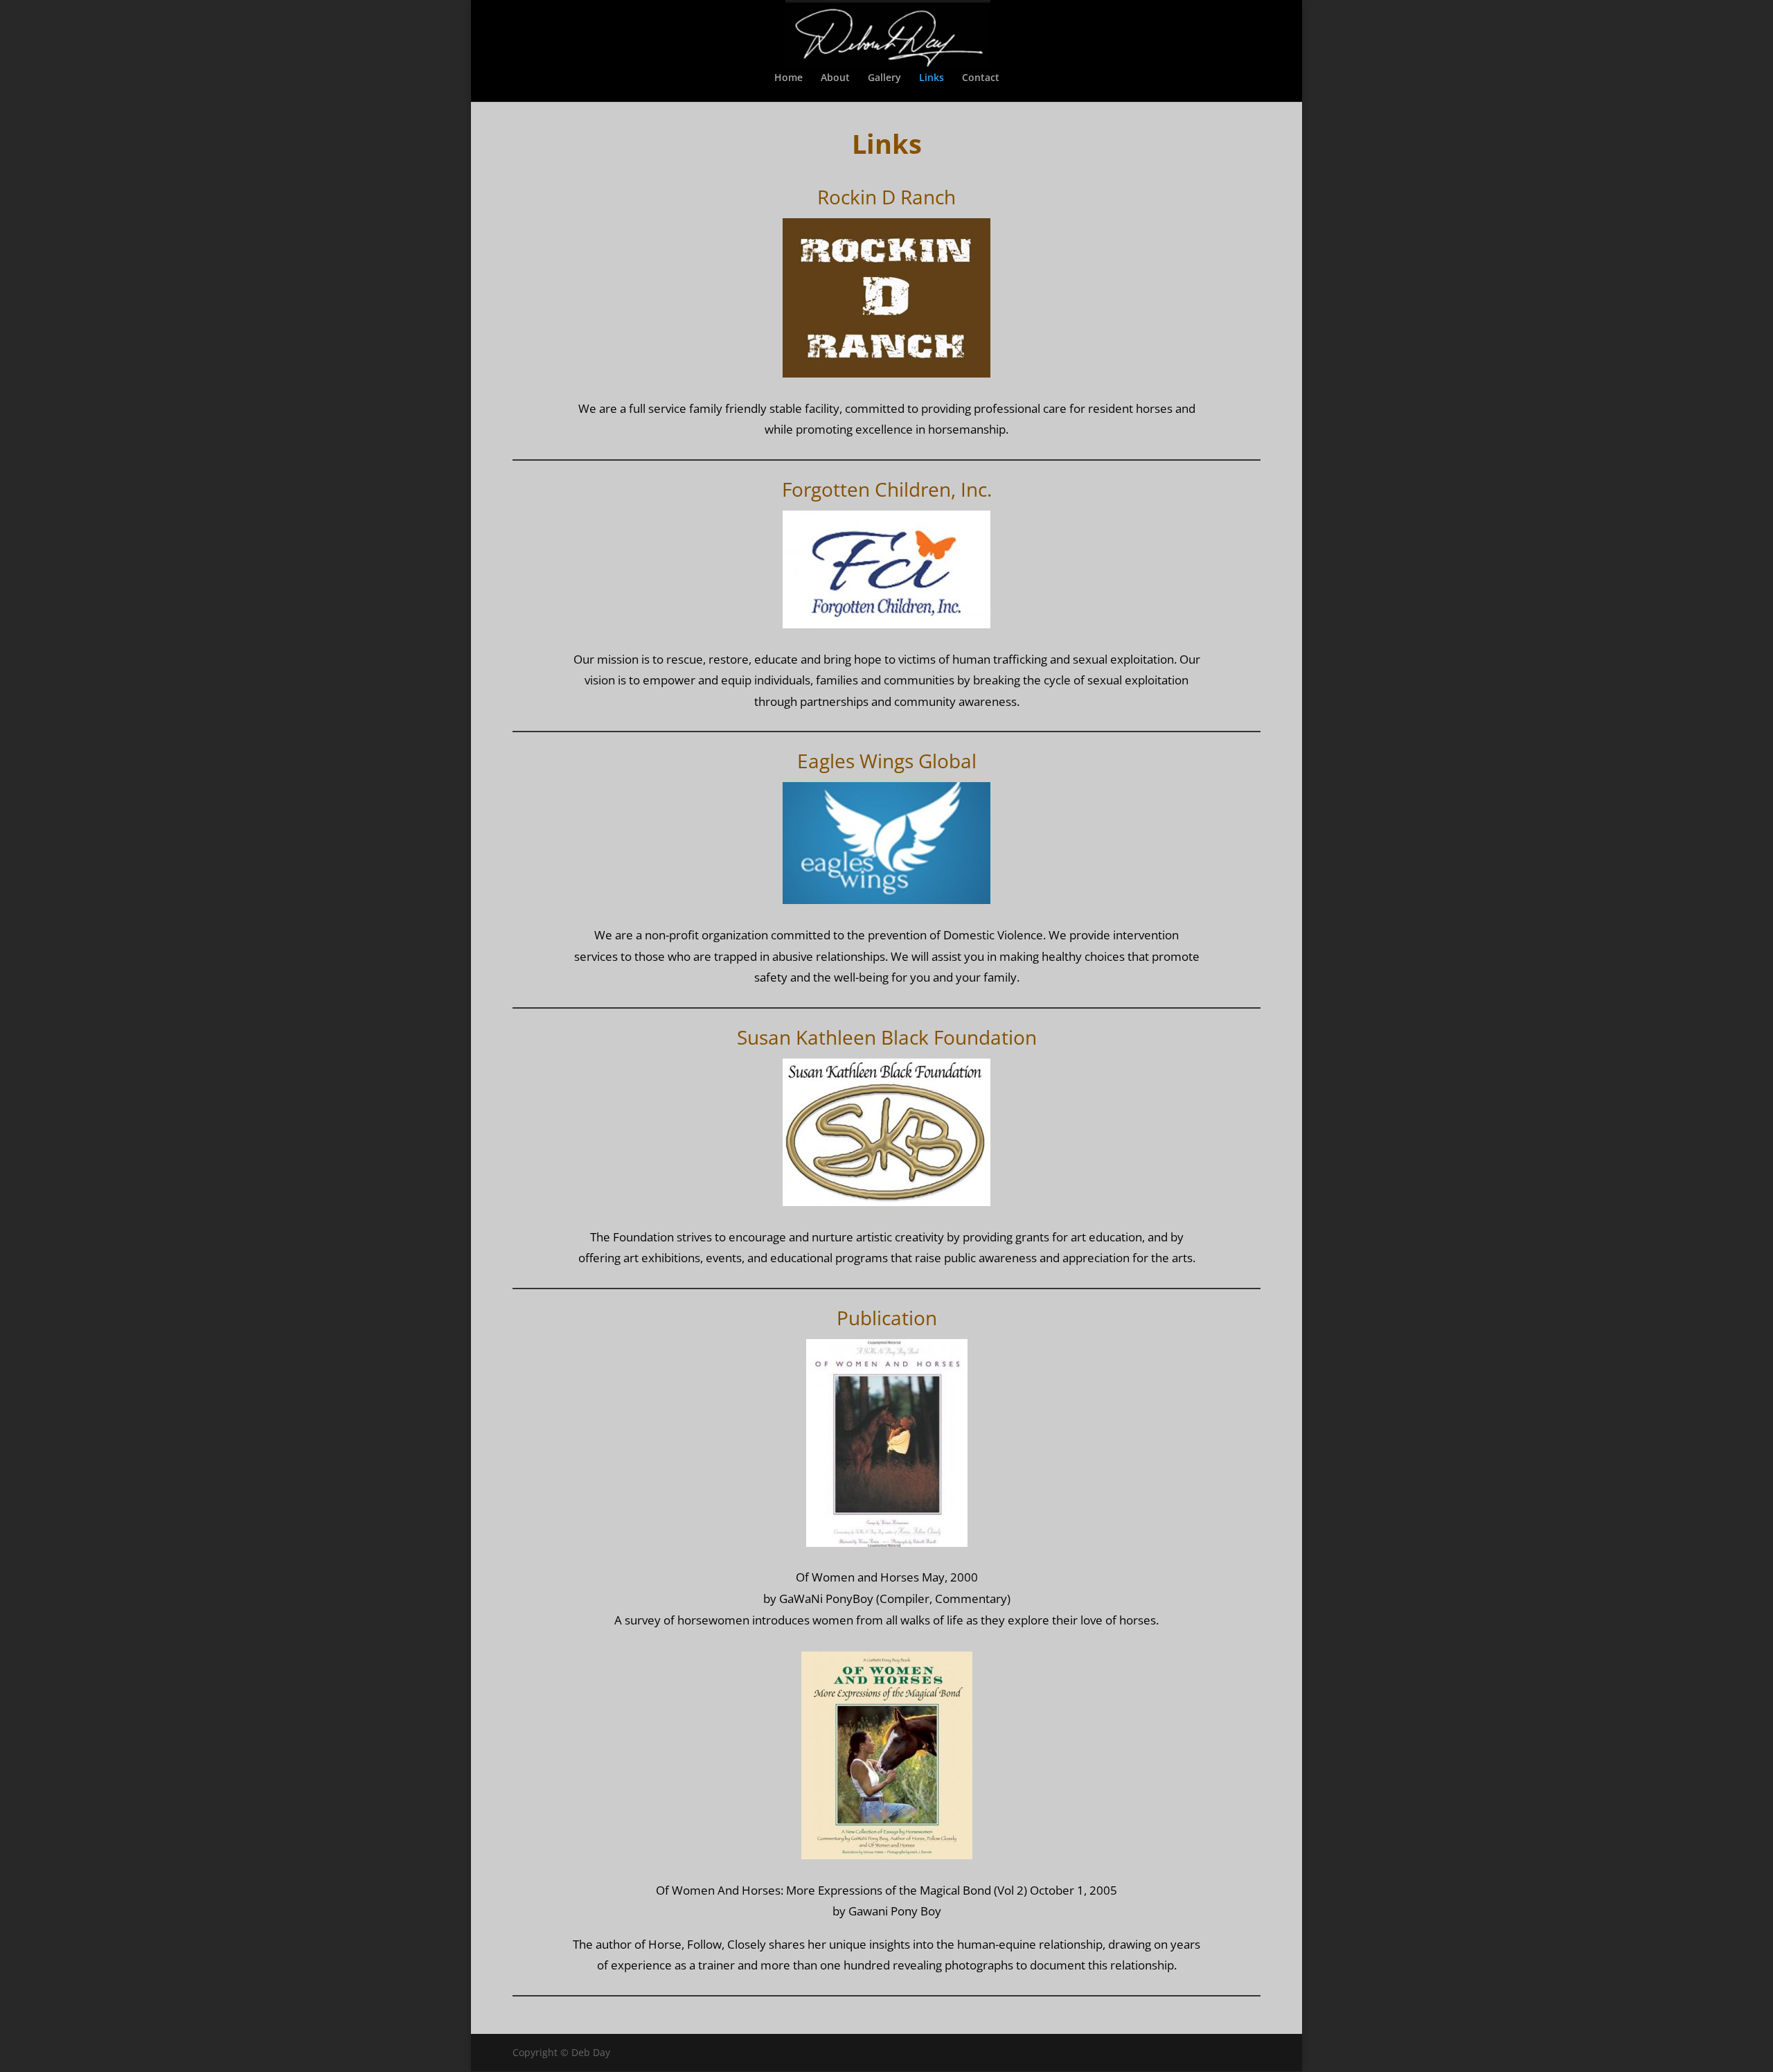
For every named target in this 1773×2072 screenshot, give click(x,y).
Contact (981, 78)
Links (932, 78)
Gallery (884, 78)
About (835, 78)
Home (789, 78)
